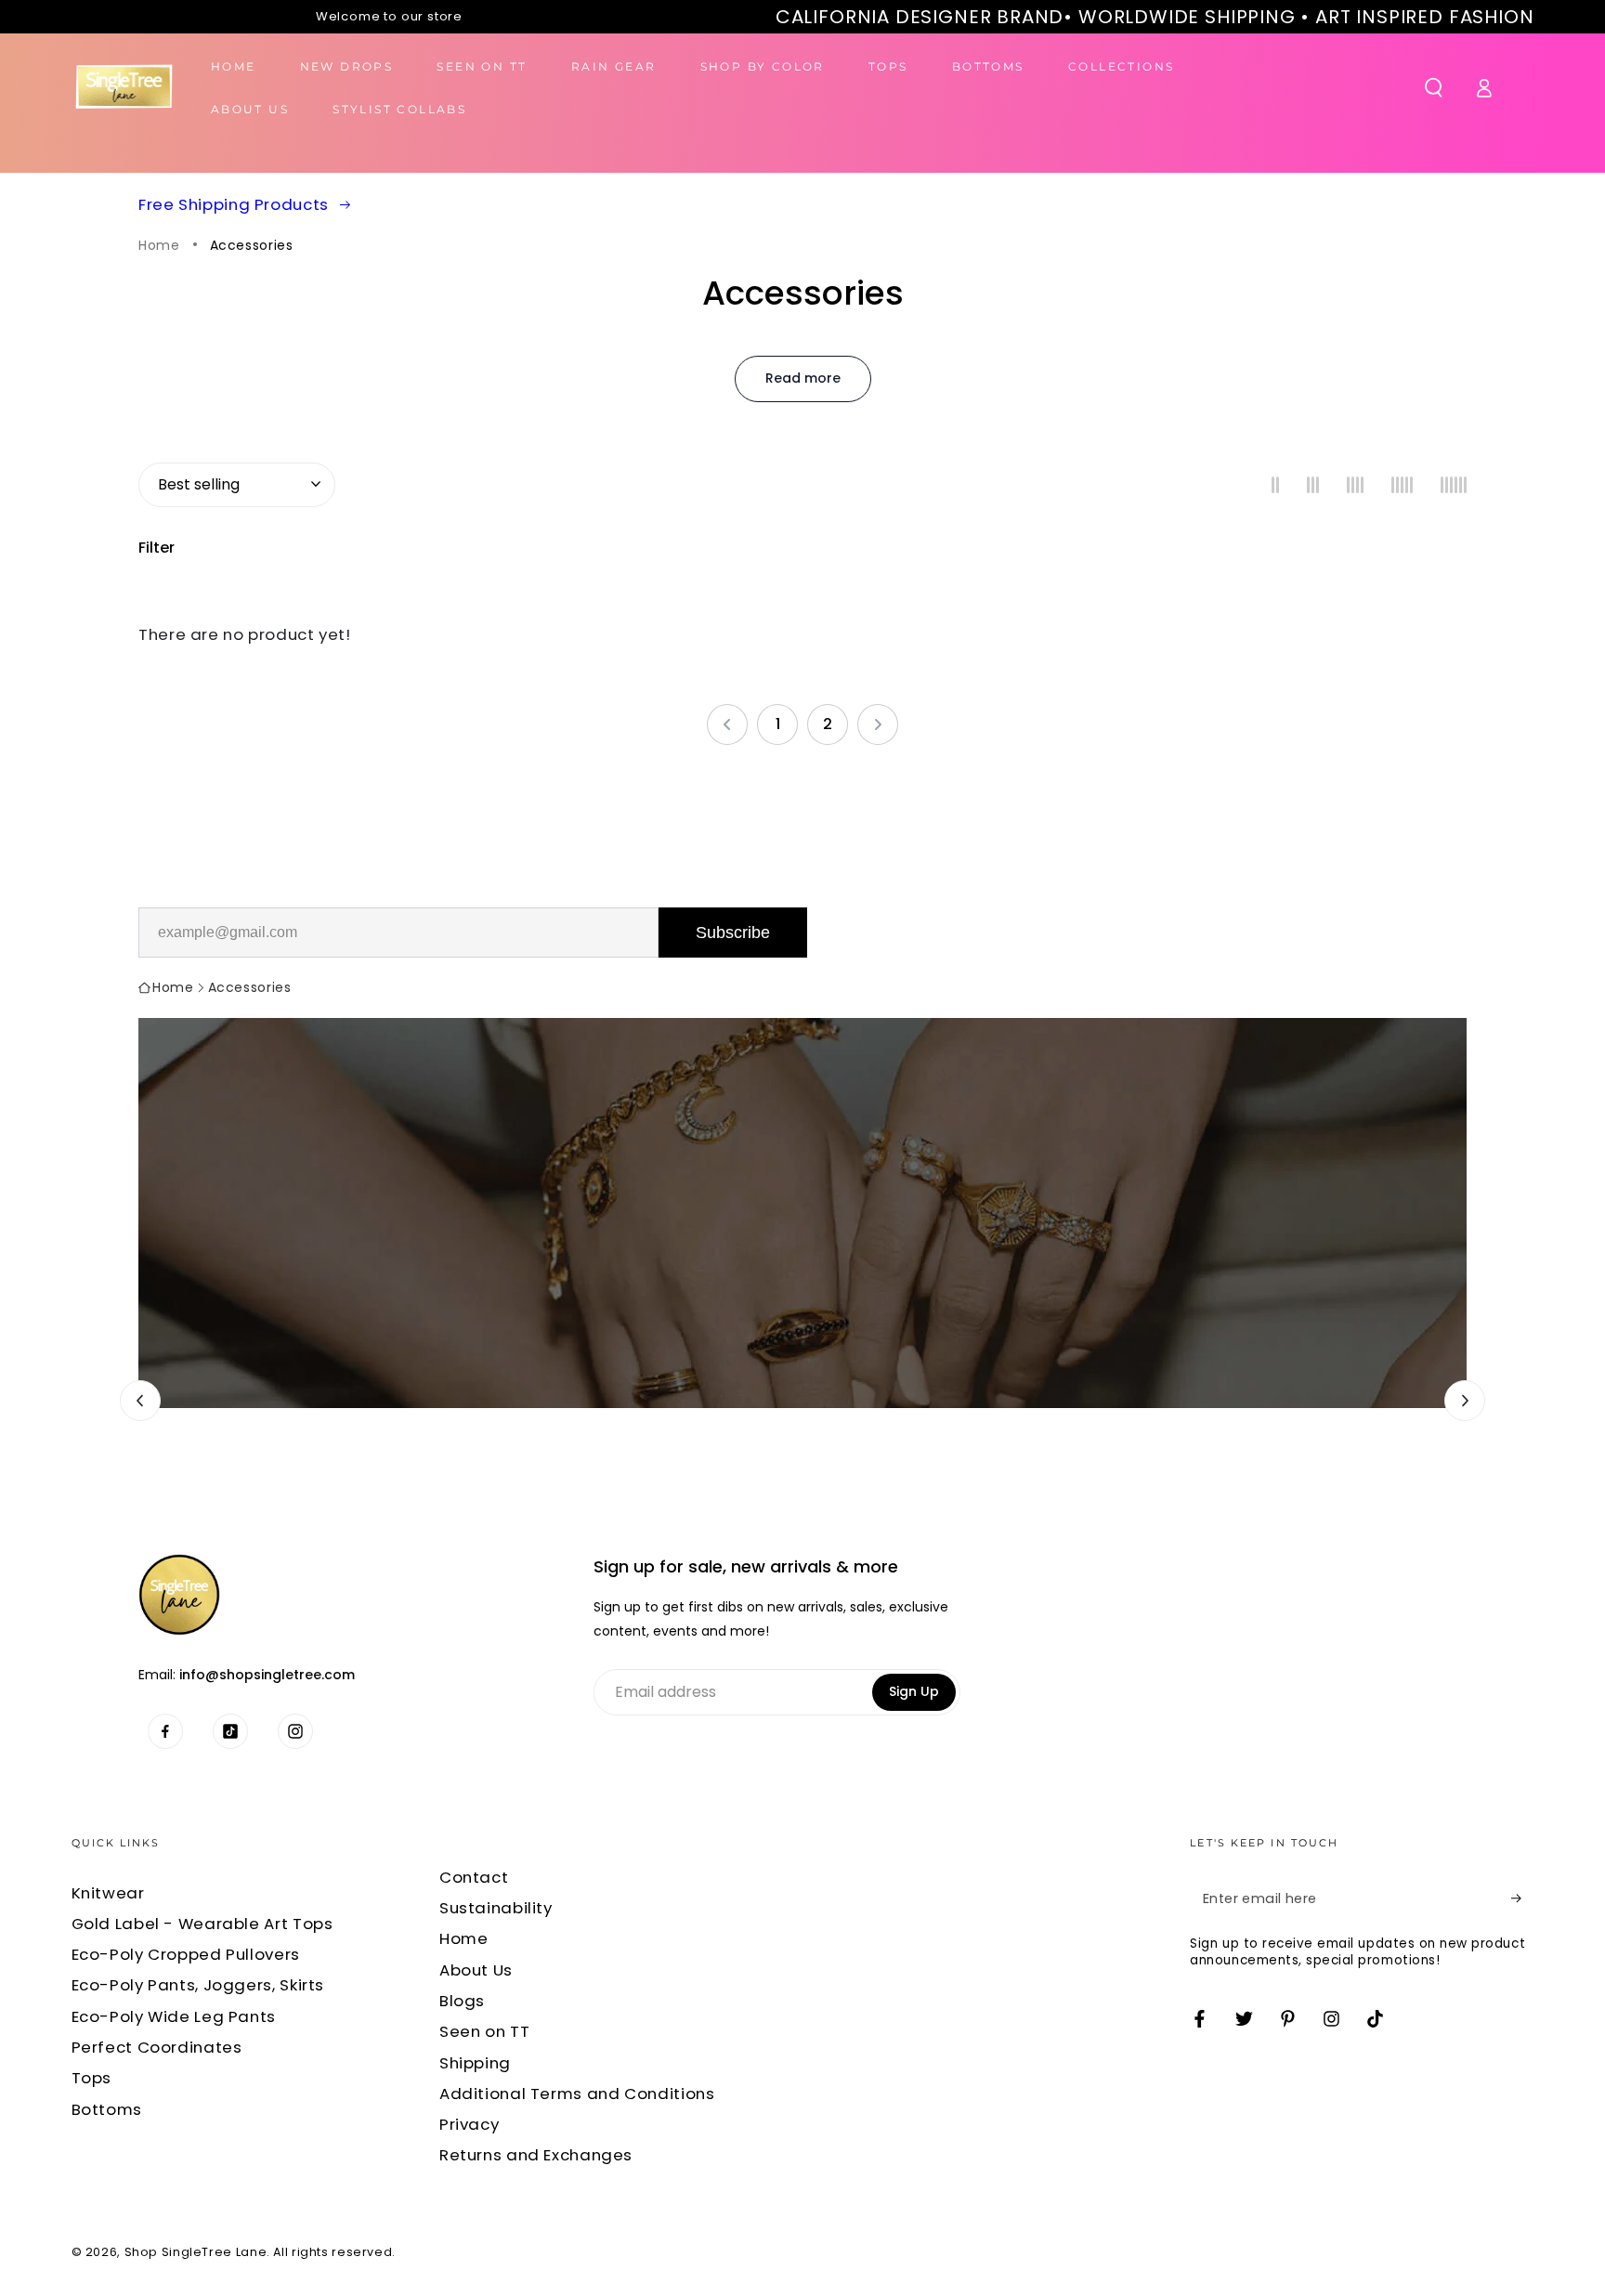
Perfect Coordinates (157, 2047)
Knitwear (108, 1893)
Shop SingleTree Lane (196, 2252)
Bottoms (107, 2109)
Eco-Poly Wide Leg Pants (174, 2016)
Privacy (469, 2124)
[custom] (165, 1731)
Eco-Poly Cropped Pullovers (186, 1954)
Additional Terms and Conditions (577, 2094)
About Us (476, 1970)
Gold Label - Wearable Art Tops (202, 1924)
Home (159, 246)
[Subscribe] (1522, 1898)
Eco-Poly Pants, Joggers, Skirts (198, 1985)
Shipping (475, 2063)
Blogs (462, 2001)
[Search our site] (1434, 87)
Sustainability (496, 1908)
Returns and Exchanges (536, 2155)
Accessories (252, 246)
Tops (92, 2078)
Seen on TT (484, 2031)
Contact (474, 1877)
